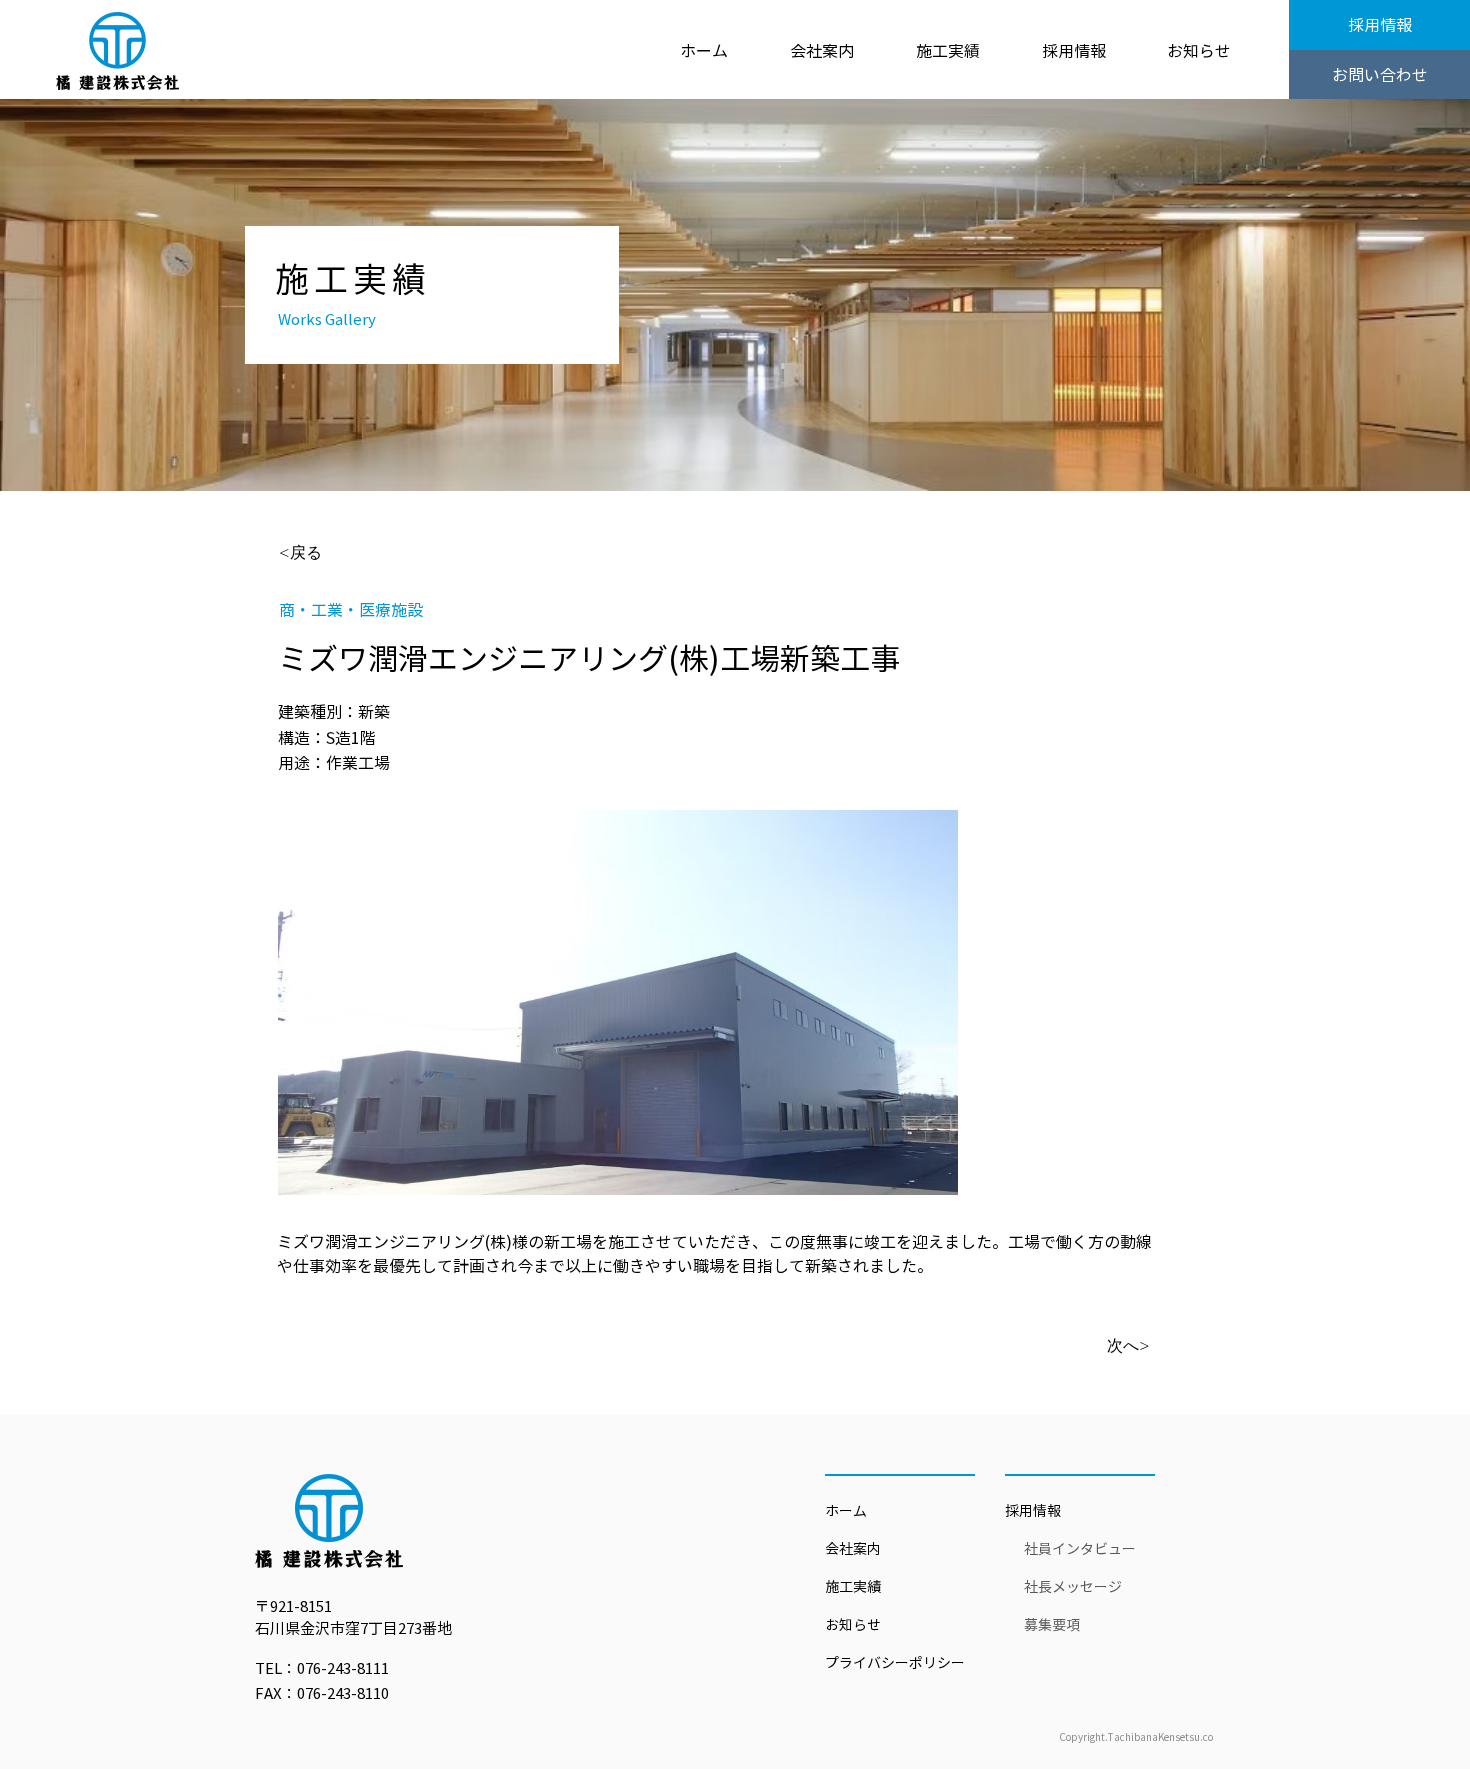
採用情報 (1033, 1511)
